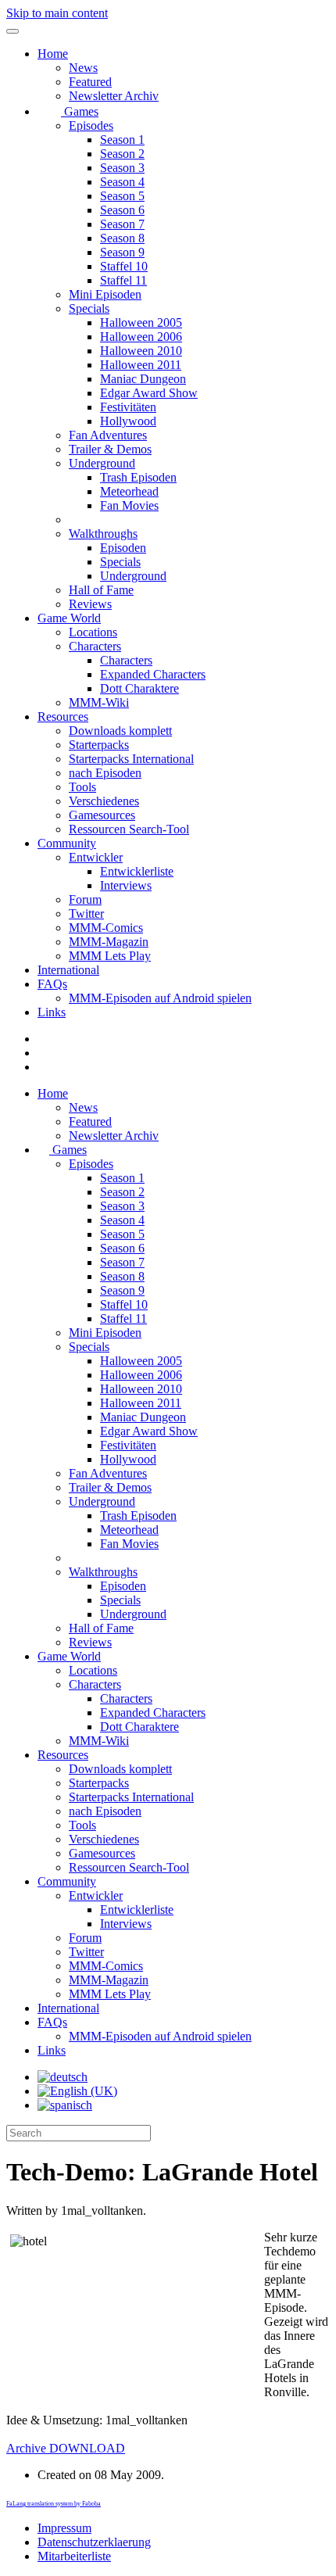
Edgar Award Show (149, 393)
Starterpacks (99, 745)
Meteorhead (129, 491)
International (68, 970)
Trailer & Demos (110, 449)
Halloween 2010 (141, 351)
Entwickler (96, 857)
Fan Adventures (108, 435)
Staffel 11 (123, 280)
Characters (95, 646)
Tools (82, 787)
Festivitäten (128, 407)
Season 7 (122, 224)
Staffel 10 (124, 266)
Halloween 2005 (141, 322)
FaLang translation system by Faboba (54, 2504)
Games (80, 111)
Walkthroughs (103, 534)
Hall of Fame (101, 590)
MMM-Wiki (99, 702)
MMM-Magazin (109, 942)
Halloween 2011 (141, 365)
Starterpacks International (131, 759)
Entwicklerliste (137, 871)
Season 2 (122, 154)
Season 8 (122, 238)
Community (67, 843)
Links (52, 1012)
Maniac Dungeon (143, 379)
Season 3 (122, 168)
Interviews (126, 885)
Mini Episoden (105, 294)
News (83, 68)
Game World (69, 618)
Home (53, 54)
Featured (90, 82)
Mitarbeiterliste (74, 2556)
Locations (93, 632)
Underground (102, 463)
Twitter (86, 914)
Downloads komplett (120, 731)
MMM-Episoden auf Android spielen (160, 998)
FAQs (52, 984)
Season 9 (122, 252)
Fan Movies (129, 505)
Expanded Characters (153, 674)
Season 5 (122, 196)
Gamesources (102, 815)
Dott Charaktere (139, 688)
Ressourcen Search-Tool (129, 829)
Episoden (123, 548)
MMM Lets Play (110, 956)
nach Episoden (105, 773)
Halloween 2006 (141, 337)
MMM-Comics (106, 928)
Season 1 (122, 140)
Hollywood (128, 421)
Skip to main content (57, 13)
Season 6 (122, 210)
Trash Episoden (138, 477)
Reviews (90, 604)
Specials (89, 308)
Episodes (91, 125)
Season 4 (122, 182)
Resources (63, 717)
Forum (85, 899)
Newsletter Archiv (114, 96)
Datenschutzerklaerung (94, 2542)
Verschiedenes (104, 801)
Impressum (64, 2528)
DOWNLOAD (66, 2448)
